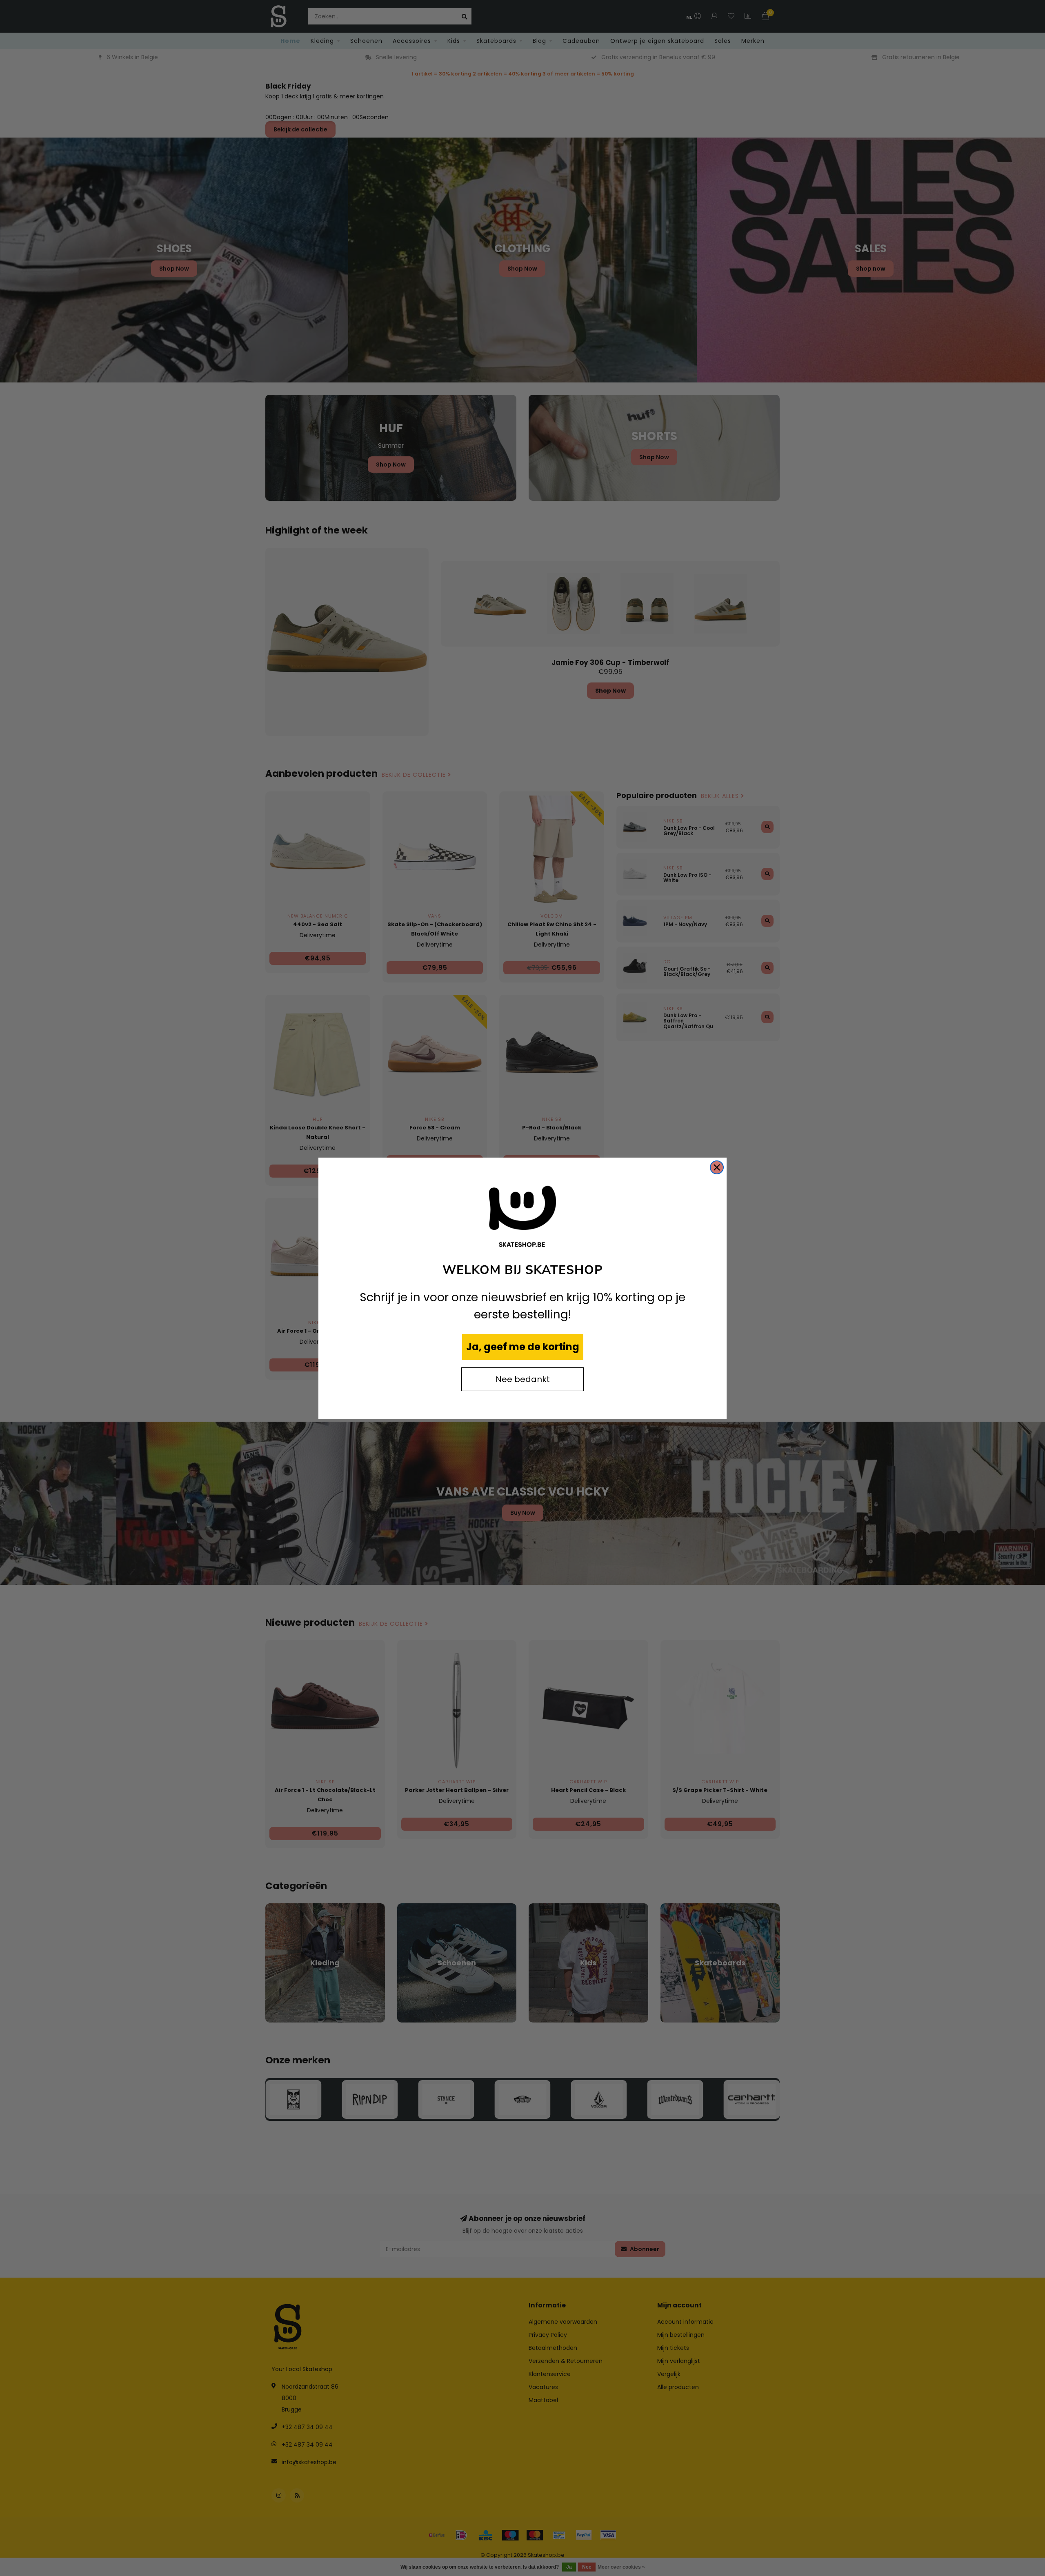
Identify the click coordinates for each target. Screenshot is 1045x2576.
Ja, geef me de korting (523, 1347)
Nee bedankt (523, 1379)
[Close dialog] (717, 1167)
